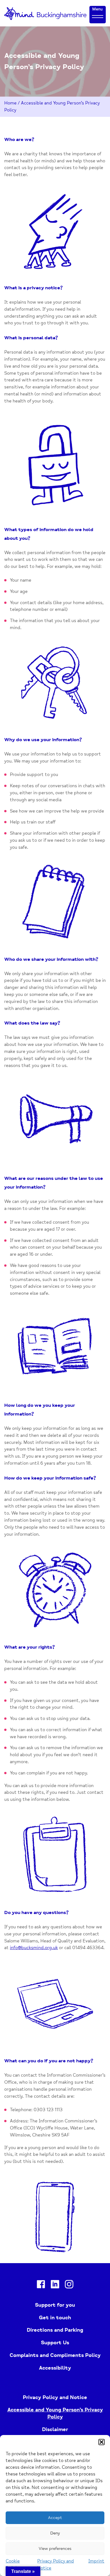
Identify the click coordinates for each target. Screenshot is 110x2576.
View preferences (55, 2549)
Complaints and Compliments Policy (55, 2355)
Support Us (55, 2343)
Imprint (96, 2561)
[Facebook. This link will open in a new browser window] (41, 2285)
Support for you (55, 2305)
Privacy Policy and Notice (55, 2397)
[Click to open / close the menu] (98, 16)
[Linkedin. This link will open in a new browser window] (55, 2285)
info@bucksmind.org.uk (34, 1948)
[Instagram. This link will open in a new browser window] (69, 2285)
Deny (55, 2533)
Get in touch (55, 2318)
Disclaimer (55, 2429)
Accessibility (55, 2368)
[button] (102, 2442)
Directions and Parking (55, 2330)
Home (10, 103)
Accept (55, 2518)
